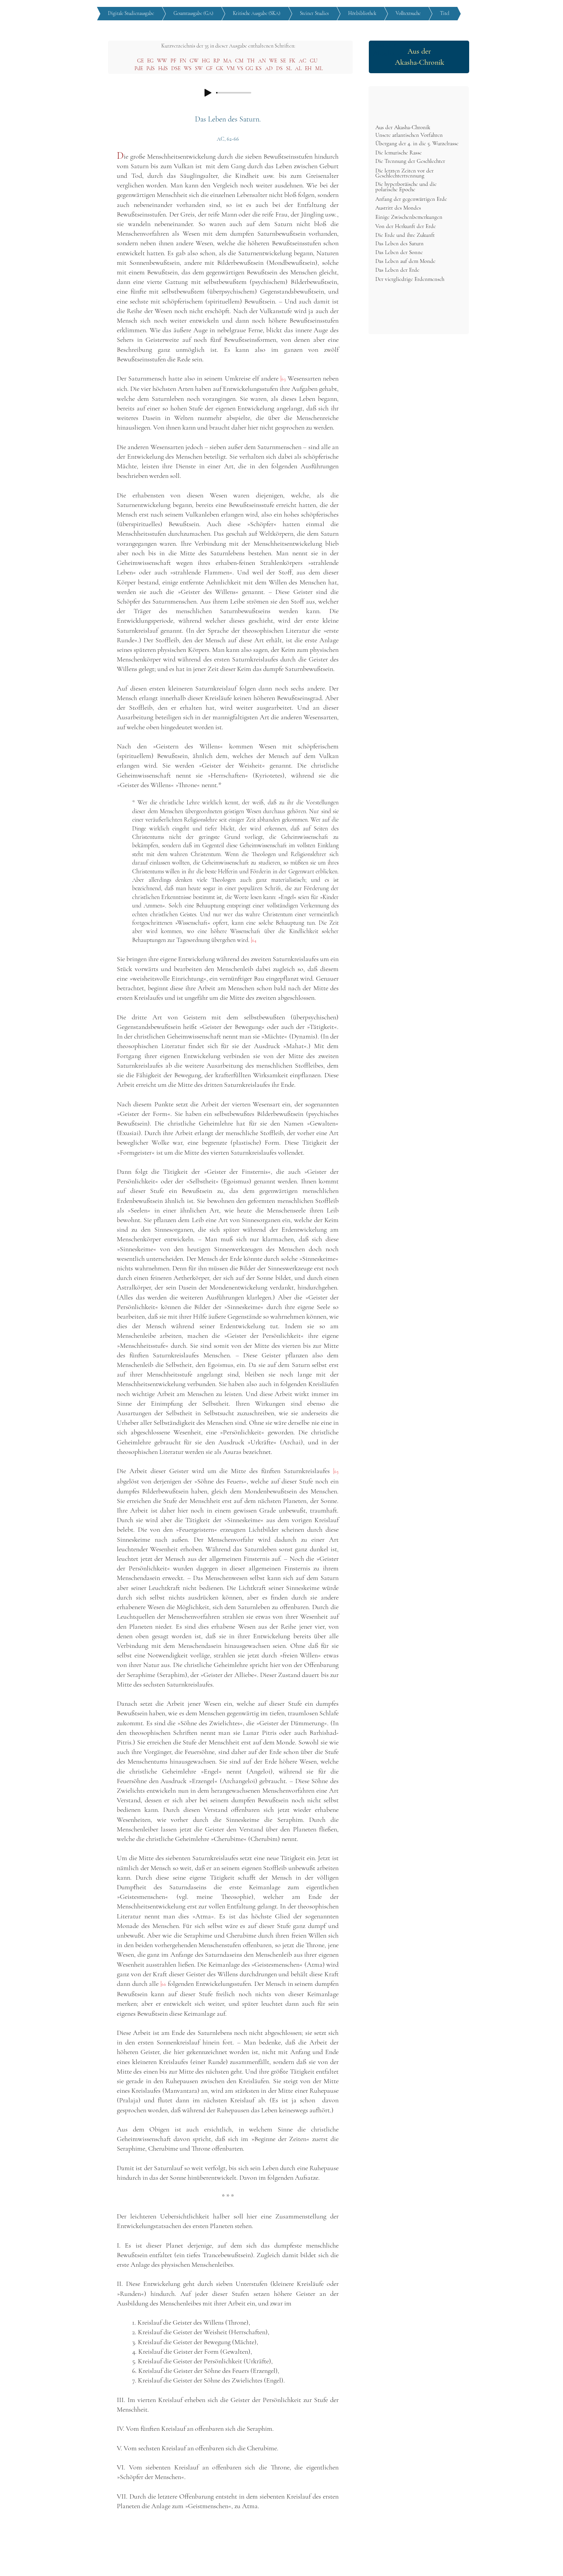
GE (140, 61)
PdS (151, 68)
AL (298, 68)
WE (273, 61)
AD (269, 68)
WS (188, 68)
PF (173, 61)
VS (240, 68)
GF (209, 68)
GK (220, 68)
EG (150, 61)
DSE (176, 68)
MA (227, 61)
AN (262, 61)
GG (249, 68)
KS (259, 68)
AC (303, 61)
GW (194, 61)
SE (283, 61)
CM (239, 61)
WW (162, 61)
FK (292, 61)
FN (183, 61)
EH (308, 68)
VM (231, 68)
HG (206, 61)
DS (279, 68)
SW (199, 68)
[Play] (208, 93)
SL (289, 68)
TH (251, 61)
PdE (139, 68)
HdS (163, 68)
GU (314, 61)
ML (319, 68)
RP (217, 61)
